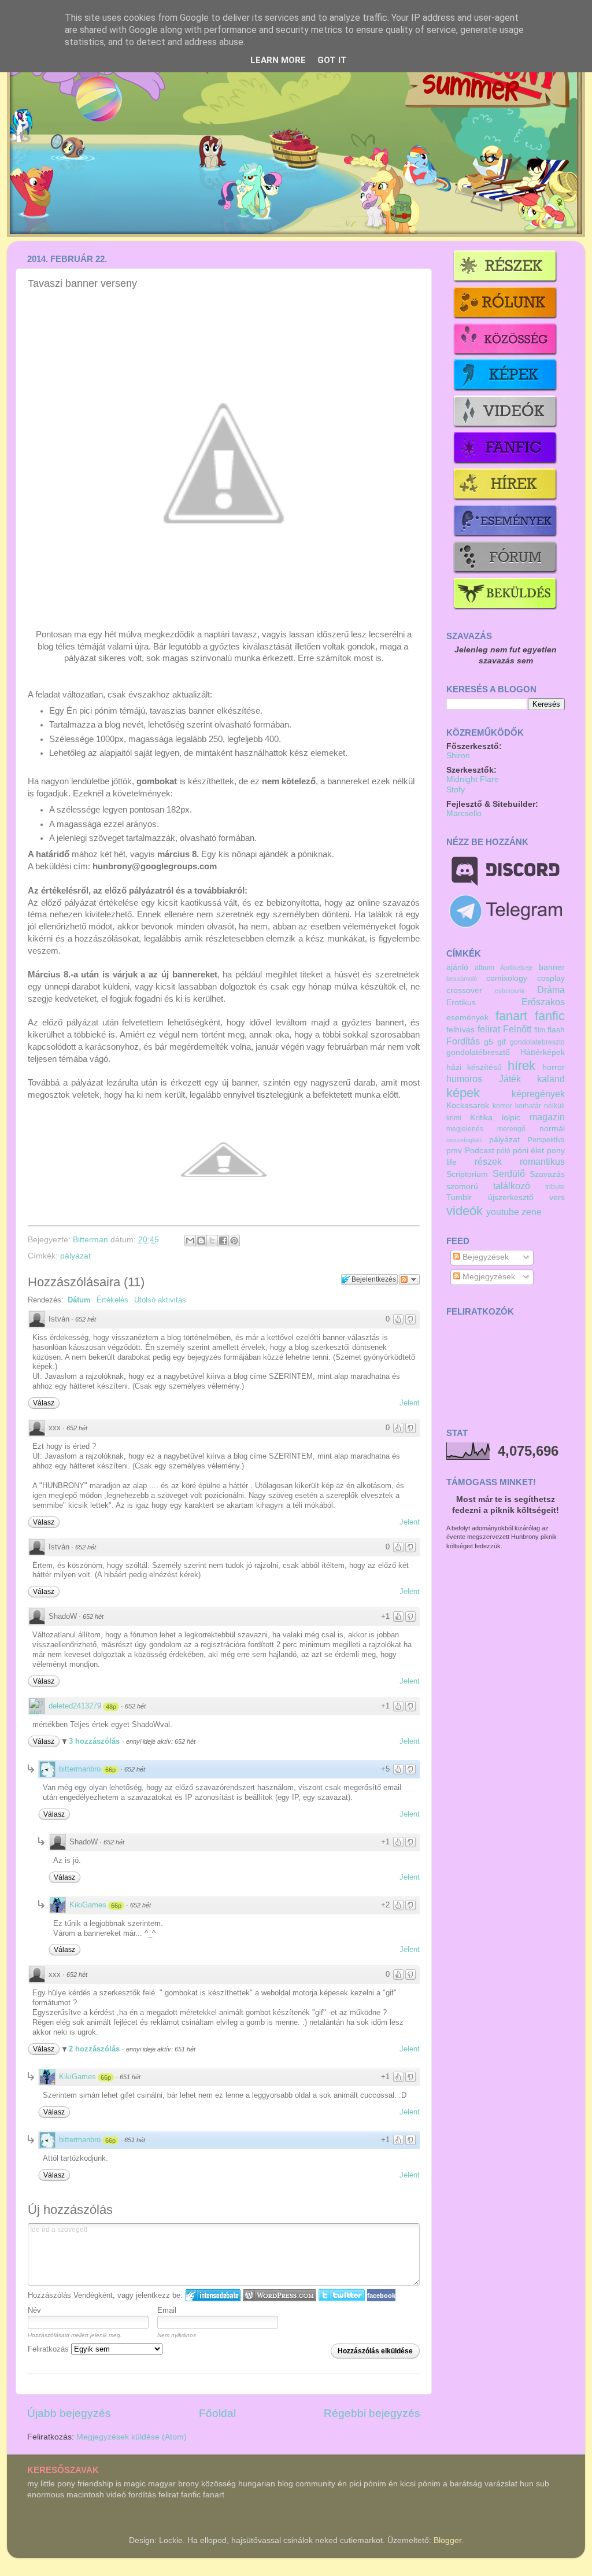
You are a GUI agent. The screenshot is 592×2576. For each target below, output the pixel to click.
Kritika (481, 1118)
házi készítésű (474, 1067)
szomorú (462, 1186)
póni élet (529, 1151)
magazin (547, 1117)
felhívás (460, 1030)
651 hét (130, 2077)
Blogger (447, 2540)
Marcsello (464, 813)
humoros (464, 1079)
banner (552, 967)
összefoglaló (464, 1140)
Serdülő (509, 1173)
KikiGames (88, 1905)
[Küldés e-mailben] (190, 1241)
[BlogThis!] (201, 1241)
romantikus (542, 1161)
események (467, 1018)
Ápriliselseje (517, 968)
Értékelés (112, 1300)
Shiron (458, 756)
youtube (503, 1212)
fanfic (550, 1016)
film (540, 1030)
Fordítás (463, 1041)
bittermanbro (80, 1769)
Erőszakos (543, 1002)
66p (110, 1770)
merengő (511, 1129)
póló (504, 1151)
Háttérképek (543, 1052)
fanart (511, 1016)
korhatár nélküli (540, 1106)
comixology (507, 978)
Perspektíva (546, 1140)
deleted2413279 (75, 1706)
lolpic (511, 1118)
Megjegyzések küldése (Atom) (132, 2437)
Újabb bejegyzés (69, 2413)
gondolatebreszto (537, 1042)
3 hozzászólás (95, 1741)
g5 (489, 1042)
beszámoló (462, 979)
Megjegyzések (488, 1277)
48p (111, 1707)
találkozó (512, 1186)
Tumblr (459, 1197)
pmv (454, 1151)
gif (502, 1042)
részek (488, 1161)
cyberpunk (510, 991)
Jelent (410, 1403)
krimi (454, 1118)
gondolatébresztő (478, 1052)
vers (557, 1197)
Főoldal (217, 2413)
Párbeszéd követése (409, 1279)
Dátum (79, 1300)
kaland (551, 1079)
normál (552, 1129)
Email (167, 2310)
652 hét (86, 1319)
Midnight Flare (473, 779)
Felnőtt (517, 1029)
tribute (555, 1187)
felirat (489, 1029)
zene (532, 1212)
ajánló (457, 967)
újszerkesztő (511, 1197)
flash (556, 1030)
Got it (332, 60)
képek (463, 1093)
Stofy (456, 790)
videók (465, 1211)
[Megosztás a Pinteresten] (234, 1241)
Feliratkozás (49, 2349)
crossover (464, 990)
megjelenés (465, 1129)
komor (502, 1106)
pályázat (75, 1256)
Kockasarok (468, 1106)
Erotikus (461, 1003)
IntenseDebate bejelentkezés (213, 2295)
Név (34, 2310)
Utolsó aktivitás (160, 1300)
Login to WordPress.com (280, 2295)
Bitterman (92, 1240)
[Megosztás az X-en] (212, 1241)
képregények (538, 1094)
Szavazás (547, 1174)
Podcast (480, 1151)
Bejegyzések (484, 1257)
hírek (521, 1066)
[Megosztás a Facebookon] (223, 1241)
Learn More (278, 60)
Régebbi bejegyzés (372, 2413)
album (484, 968)
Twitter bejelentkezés (342, 2295)
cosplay (551, 978)
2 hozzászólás (95, 2049)
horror (554, 1067)
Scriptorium (467, 1174)
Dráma (551, 990)
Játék (510, 1079)
